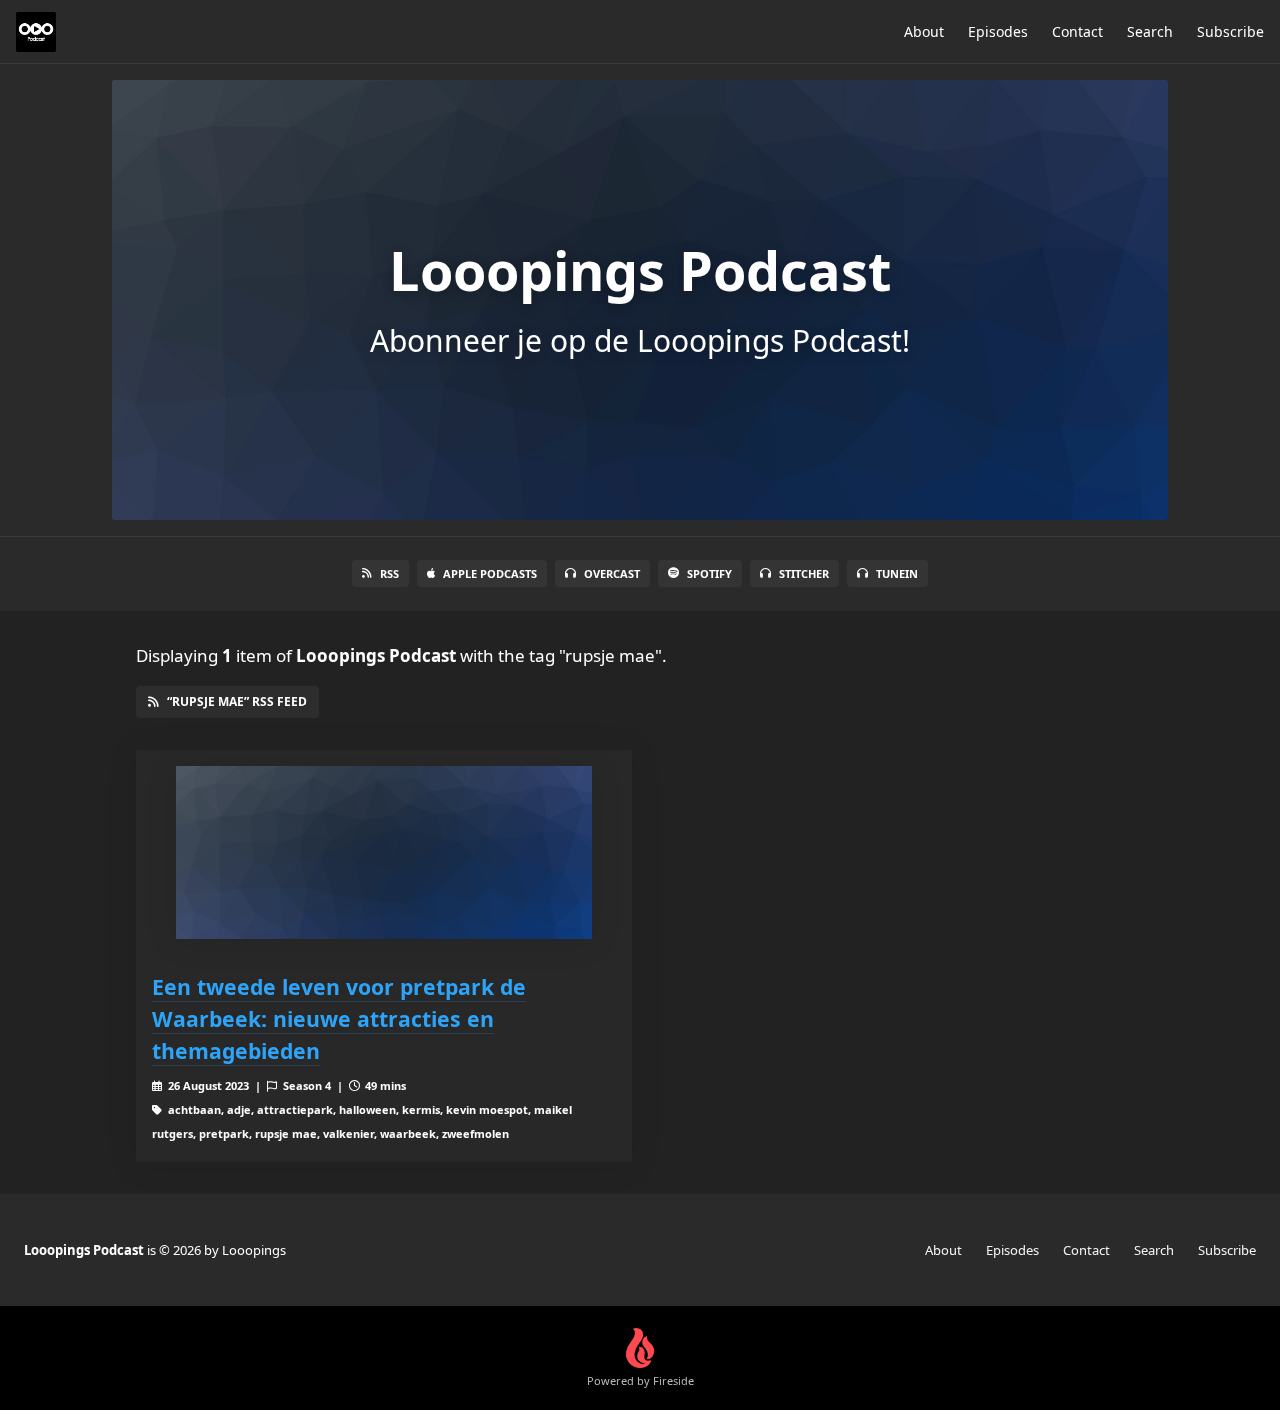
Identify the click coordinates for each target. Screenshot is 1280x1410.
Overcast (612, 573)
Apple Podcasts (490, 573)
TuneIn (897, 573)
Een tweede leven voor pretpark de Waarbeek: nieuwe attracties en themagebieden (339, 1018)
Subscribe (1230, 31)
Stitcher (804, 573)
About (924, 31)
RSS (389, 573)
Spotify (709, 573)
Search (1150, 31)
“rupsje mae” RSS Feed (237, 701)
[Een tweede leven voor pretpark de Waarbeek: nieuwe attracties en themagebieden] (384, 852)
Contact (1077, 31)
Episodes (998, 31)
